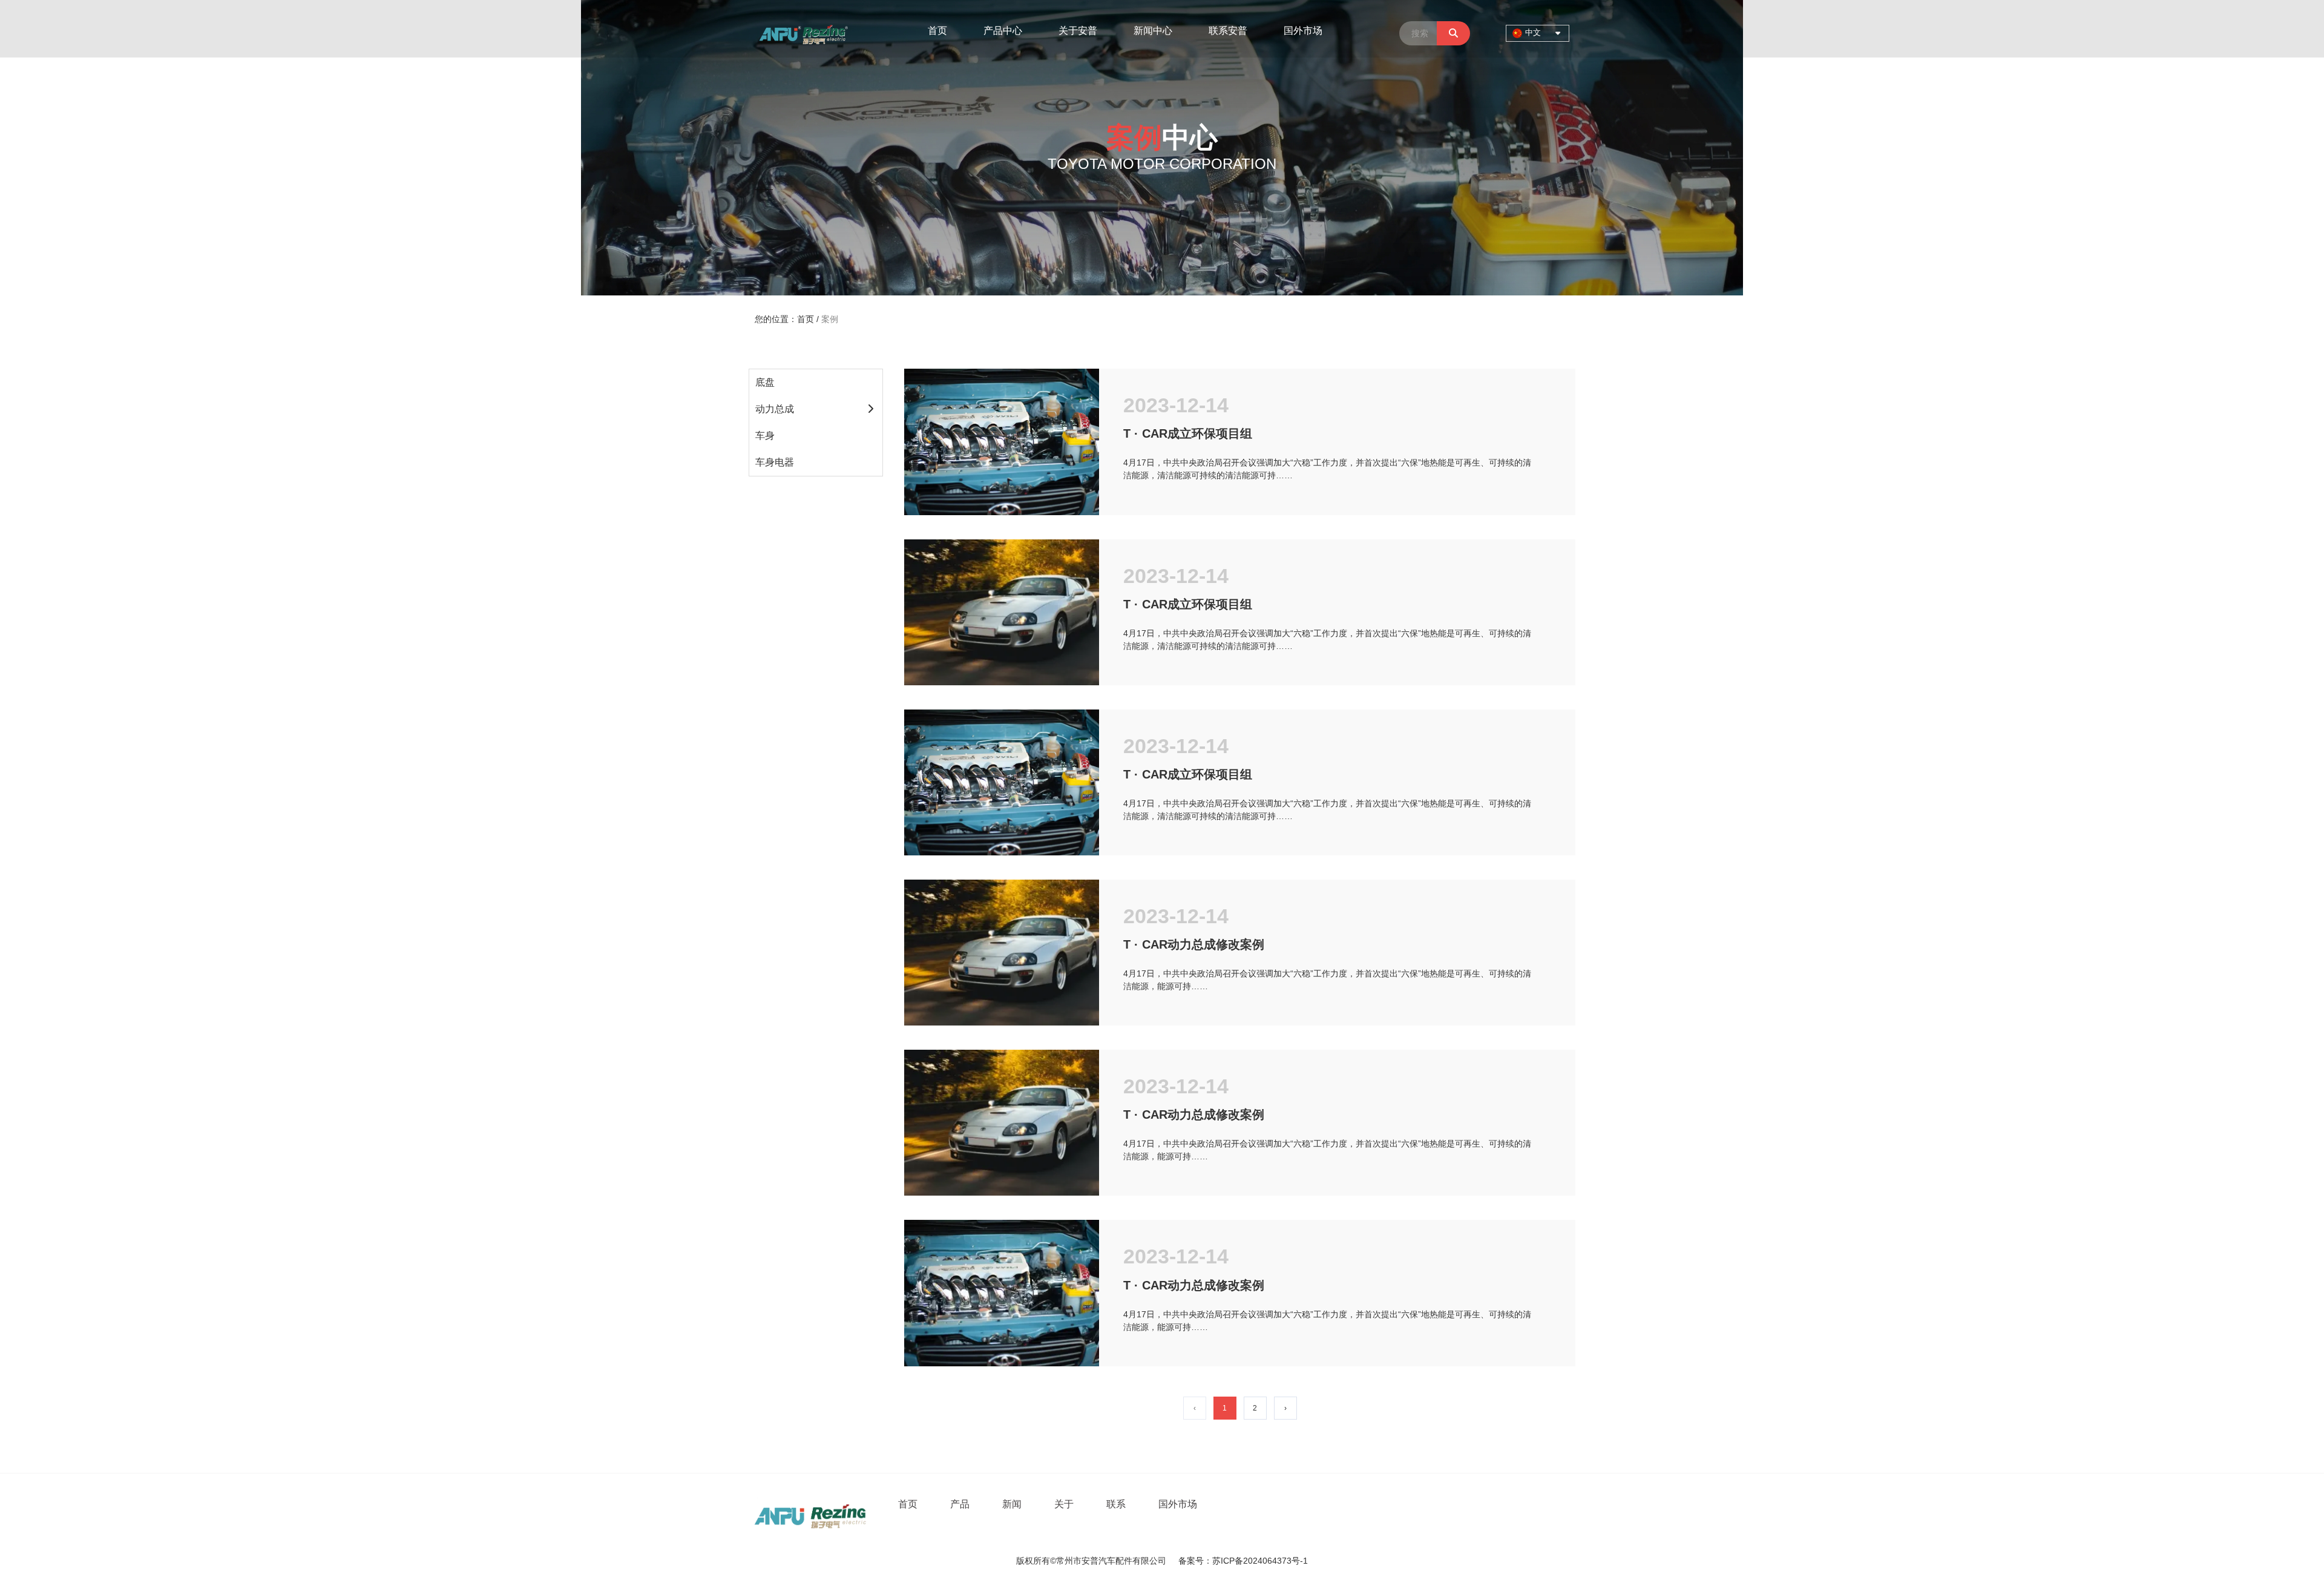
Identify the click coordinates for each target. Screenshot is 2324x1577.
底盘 (765, 382)
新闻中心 (1153, 31)
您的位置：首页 (786, 319)
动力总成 (775, 409)
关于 (1064, 1504)
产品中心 (1003, 31)
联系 (1116, 1504)
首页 (937, 31)
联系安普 (1228, 31)
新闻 (1012, 1504)
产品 (960, 1504)
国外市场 (1303, 31)
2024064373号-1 (1275, 1561)
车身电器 (775, 462)
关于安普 (1078, 31)
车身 (765, 436)
